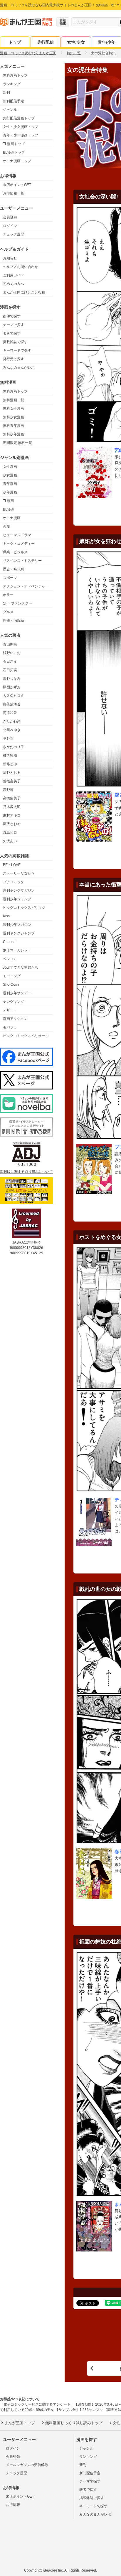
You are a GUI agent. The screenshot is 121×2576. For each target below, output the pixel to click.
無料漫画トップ (15, 75)
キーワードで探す (17, 350)
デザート (10, 1010)
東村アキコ (12, 815)
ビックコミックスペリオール (26, 1036)
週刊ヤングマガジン (19, 891)
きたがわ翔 (12, 721)
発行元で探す (14, 359)
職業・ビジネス (15, 552)
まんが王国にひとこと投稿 (24, 292)
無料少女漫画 (14, 417)
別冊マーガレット (17, 950)
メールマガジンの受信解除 (27, 2465)
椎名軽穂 (10, 755)
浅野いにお (12, 653)
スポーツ (10, 578)
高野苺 (8, 790)
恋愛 (6, 526)
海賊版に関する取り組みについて (26, 1172)
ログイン (10, 226)
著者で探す (12, 333)
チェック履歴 (14, 234)
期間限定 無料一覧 (17, 443)
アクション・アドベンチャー (26, 586)
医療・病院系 (14, 620)
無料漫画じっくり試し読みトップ (74, 2423)
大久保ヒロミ (14, 696)
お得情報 (13, 2505)
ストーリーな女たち (19, 873)
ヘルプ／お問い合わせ (21, 267)
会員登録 (10, 217)
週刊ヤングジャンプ (19, 933)
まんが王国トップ (20, 2423)
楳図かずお (12, 687)
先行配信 (46, 42)
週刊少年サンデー (17, 993)
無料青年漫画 (14, 426)
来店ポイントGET (17, 185)
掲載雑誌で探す (15, 342)
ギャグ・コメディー (19, 544)
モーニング (12, 976)
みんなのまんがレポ (19, 368)
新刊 (6, 93)
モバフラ (10, 1027)
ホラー (8, 595)
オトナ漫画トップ (17, 161)
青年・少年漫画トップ (21, 135)
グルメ (8, 612)
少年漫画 (10, 492)
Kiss (6, 916)
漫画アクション (15, 1019)
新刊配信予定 (14, 101)
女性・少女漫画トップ (21, 127)
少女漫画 (10, 475)
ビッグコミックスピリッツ (24, 908)
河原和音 (10, 713)
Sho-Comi (11, 985)
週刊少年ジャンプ (17, 899)
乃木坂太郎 (12, 807)
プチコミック (14, 882)
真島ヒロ (10, 832)
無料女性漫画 (14, 409)
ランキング (12, 84)
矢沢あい (10, 841)
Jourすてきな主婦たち (21, 967)
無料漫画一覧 (14, 400)
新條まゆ (10, 764)
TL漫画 (9, 501)
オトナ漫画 (12, 518)
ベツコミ (10, 959)
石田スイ (10, 661)
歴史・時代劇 (14, 569)
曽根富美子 (12, 781)
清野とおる (12, 773)
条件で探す (12, 316)
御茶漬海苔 (12, 704)
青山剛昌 (10, 644)
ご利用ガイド (14, 275)
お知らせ (10, 258)
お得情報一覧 (14, 193)
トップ (15, 42)
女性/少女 (76, 42)
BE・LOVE (12, 865)
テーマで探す (14, 325)
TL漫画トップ (14, 144)
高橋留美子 (12, 798)
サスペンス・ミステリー (22, 561)
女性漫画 (10, 467)
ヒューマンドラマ (17, 535)
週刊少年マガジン (17, 925)
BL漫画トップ (14, 152)
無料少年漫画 (14, 434)
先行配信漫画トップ (19, 118)
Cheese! (10, 942)
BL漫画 (9, 509)
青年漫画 (10, 484)
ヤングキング (14, 1002)
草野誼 (8, 738)
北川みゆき (12, 730)
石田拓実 (10, 670)
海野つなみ (12, 679)
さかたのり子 (14, 747)
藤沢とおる (12, 824)
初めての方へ (14, 284)
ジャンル (10, 110)
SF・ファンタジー (17, 603)
